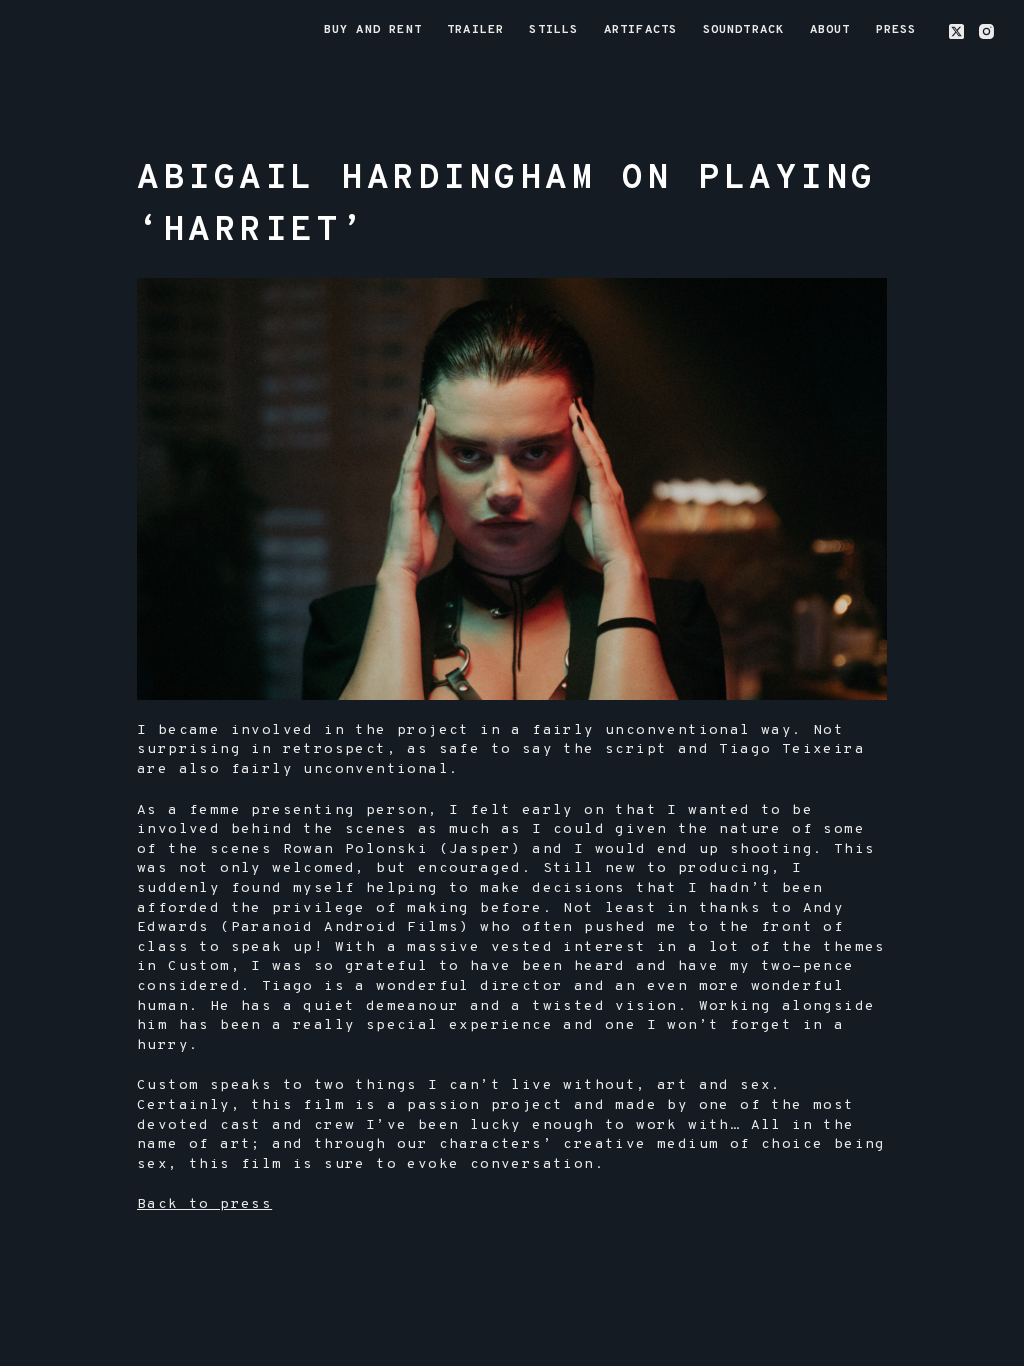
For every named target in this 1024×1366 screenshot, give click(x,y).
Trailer (475, 30)
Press (896, 30)
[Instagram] (986, 31)
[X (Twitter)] (956, 31)
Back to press (204, 1204)
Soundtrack (744, 30)
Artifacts (641, 30)
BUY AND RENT (373, 30)
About (830, 30)
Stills (553, 30)
